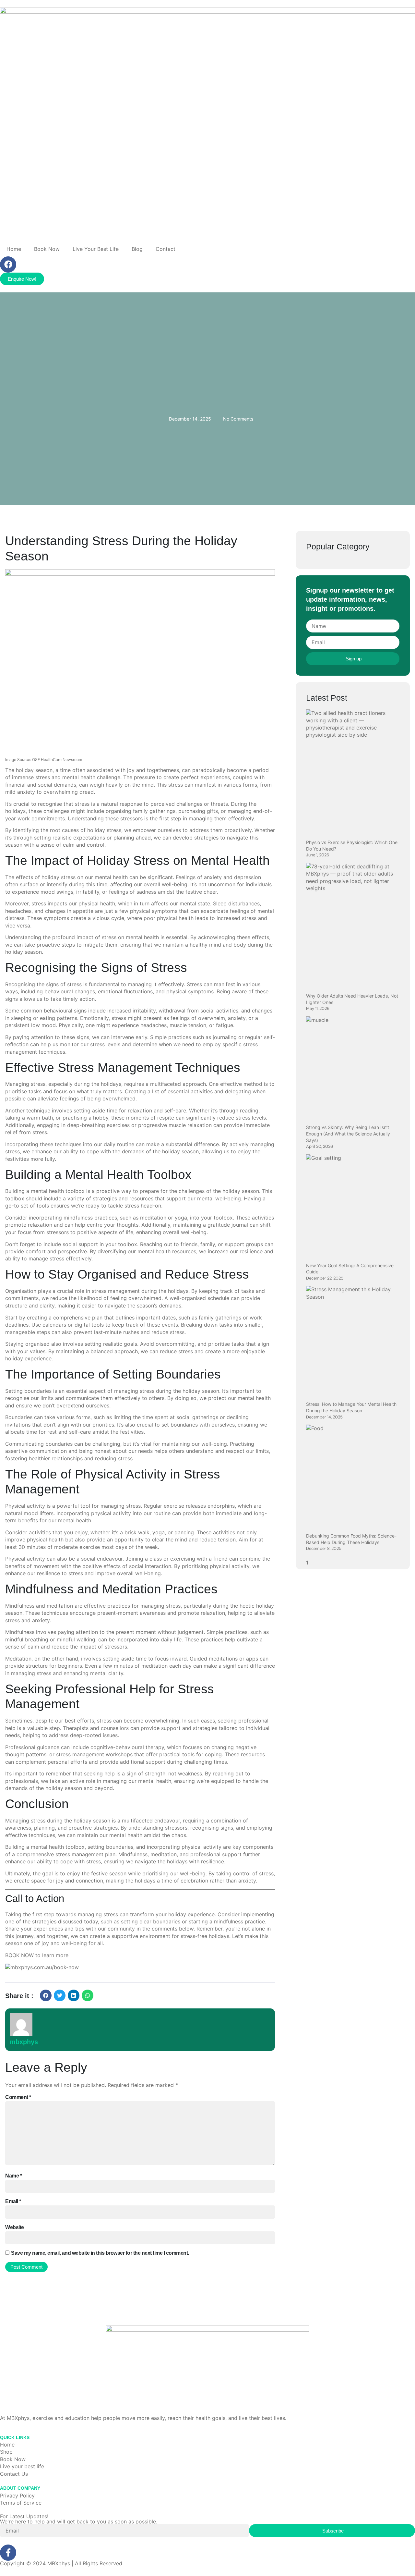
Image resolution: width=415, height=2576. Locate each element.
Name (13, 2176)
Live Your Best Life (96, 249)
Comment (18, 2097)
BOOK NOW (20, 1955)
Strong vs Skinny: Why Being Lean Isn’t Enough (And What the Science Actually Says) (348, 1134)
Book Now (47, 249)
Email (13, 2201)
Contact (166, 249)
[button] (46, 1995)
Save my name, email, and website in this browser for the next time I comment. (100, 2253)
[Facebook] (8, 264)
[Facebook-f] (8, 2553)
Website (15, 2227)
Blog (137, 249)
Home (14, 249)
